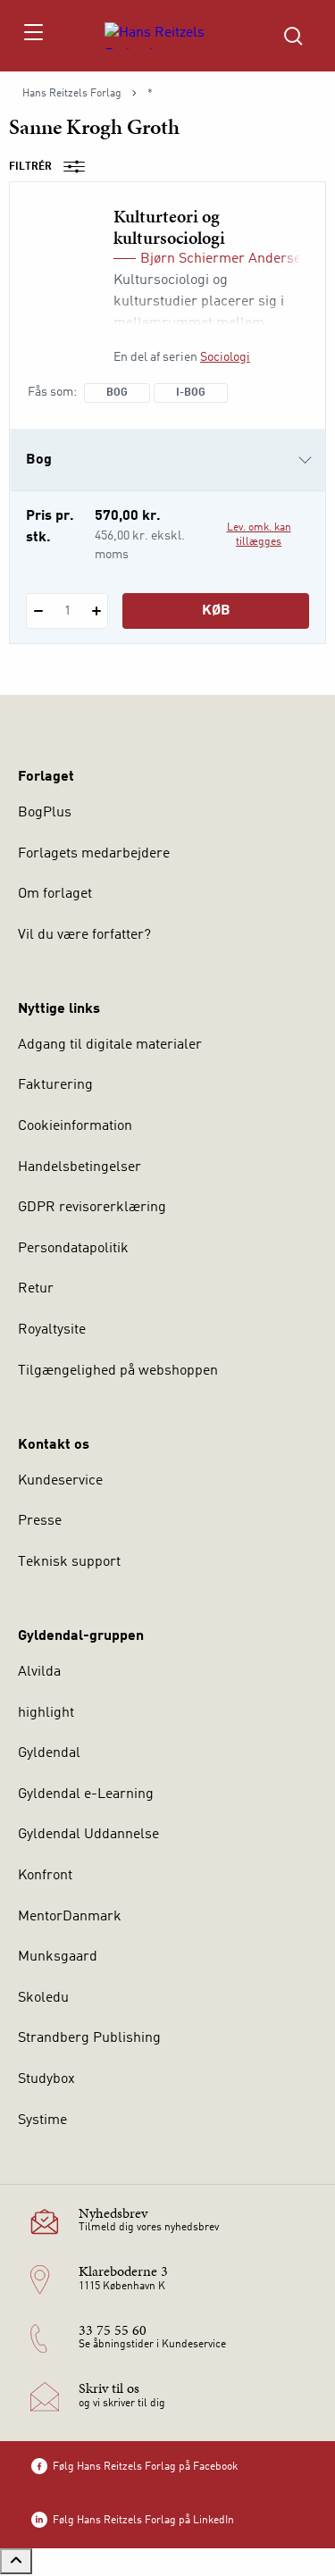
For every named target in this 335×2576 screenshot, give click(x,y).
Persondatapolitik (73, 1249)
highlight (46, 1713)
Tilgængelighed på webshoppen (118, 1371)
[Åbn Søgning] (293, 36)
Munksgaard (58, 1957)
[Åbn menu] (33, 36)
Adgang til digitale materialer (110, 1045)
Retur (36, 1289)
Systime (42, 2120)
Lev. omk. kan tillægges (259, 535)
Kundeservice (60, 1481)
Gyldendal (49, 1753)
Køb (216, 611)
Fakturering (55, 1085)
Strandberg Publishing (89, 2038)
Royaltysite (52, 1330)
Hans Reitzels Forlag (72, 94)
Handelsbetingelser (80, 1167)
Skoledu (43, 1998)
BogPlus (45, 813)
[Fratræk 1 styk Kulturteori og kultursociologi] (38, 611)
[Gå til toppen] (16, 2561)
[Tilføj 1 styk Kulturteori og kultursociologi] (96, 611)
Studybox (46, 2079)
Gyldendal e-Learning (86, 1794)
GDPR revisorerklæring (92, 1208)
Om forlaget (55, 894)
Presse (40, 1521)
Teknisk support (69, 1562)
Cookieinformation (75, 1126)
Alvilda (39, 1672)
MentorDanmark (70, 1917)
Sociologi (225, 357)
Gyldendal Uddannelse (88, 1835)
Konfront (45, 1876)
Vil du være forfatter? (84, 935)
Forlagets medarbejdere (94, 854)
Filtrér (30, 167)
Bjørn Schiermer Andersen (225, 259)
